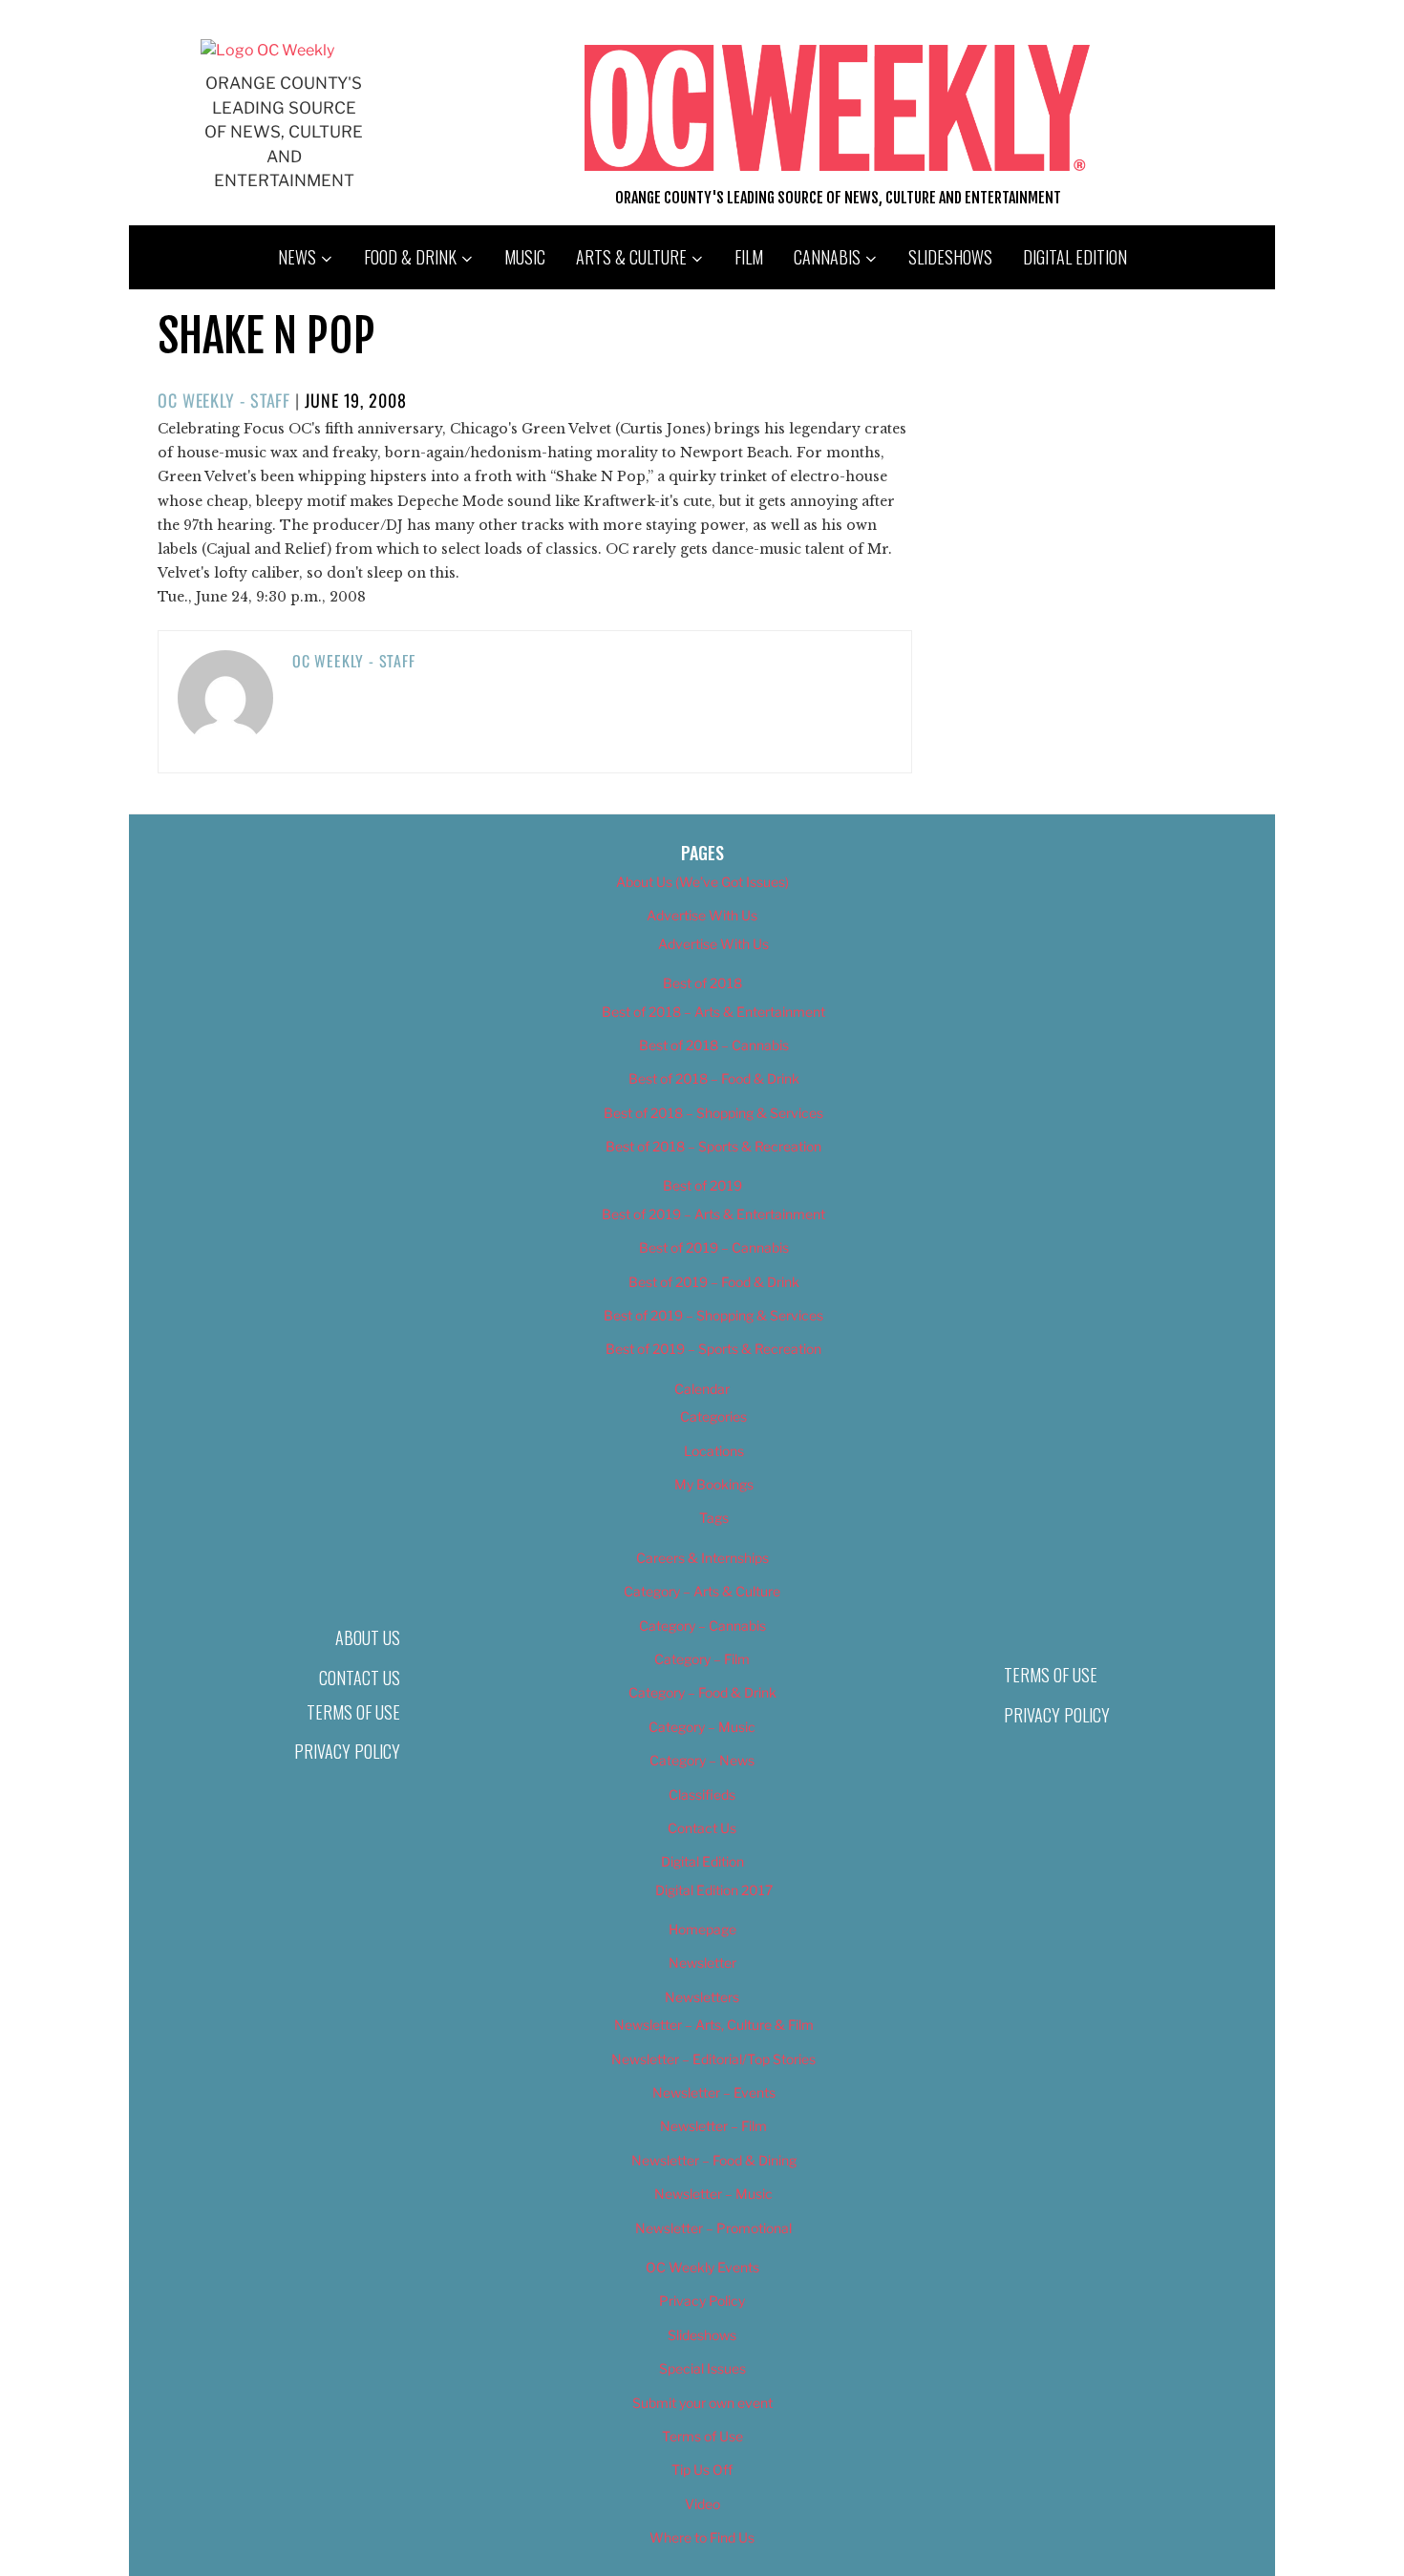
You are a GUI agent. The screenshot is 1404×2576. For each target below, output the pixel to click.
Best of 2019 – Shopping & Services (713, 1315)
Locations (714, 1451)
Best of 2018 (702, 983)
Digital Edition (1075, 257)
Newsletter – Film (713, 2126)
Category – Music (702, 1727)
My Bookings (714, 1484)
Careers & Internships (702, 1558)
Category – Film (702, 1659)
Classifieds (702, 1795)
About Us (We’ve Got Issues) (702, 882)
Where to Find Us (702, 2537)
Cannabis (827, 257)
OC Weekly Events (702, 2267)
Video (702, 2504)
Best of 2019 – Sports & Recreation (713, 1349)
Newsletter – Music (713, 2194)
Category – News (702, 1760)
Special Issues (702, 2368)
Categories (713, 1416)
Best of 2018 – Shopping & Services (713, 1113)
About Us (368, 1637)
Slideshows (950, 257)
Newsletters (702, 1997)
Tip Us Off (702, 2470)
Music (525, 257)
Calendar (702, 1389)
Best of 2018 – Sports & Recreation (713, 1146)
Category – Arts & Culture (702, 1591)
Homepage (702, 1929)
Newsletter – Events (714, 2092)
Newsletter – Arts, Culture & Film (714, 2025)
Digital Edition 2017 (714, 1890)
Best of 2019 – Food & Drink (714, 1282)
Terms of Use (353, 1712)
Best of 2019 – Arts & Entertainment (713, 1214)
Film (749, 257)
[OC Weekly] (267, 50)
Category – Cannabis (702, 1626)
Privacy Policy (347, 1751)
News (297, 257)
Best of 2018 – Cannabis (714, 1045)
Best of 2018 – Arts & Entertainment (713, 1012)
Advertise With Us (702, 915)
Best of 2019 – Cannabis (714, 1247)
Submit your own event (702, 2403)
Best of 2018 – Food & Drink (714, 1078)
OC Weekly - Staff (224, 400)
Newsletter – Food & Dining (714, 2160)
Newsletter (702, 1963)
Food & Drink (410, 257)
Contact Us (360, 1678)
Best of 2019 (702, 1185)
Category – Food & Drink (702, 1692)
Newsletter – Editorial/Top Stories (713, 2059)
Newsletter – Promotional (713, 2228)
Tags (714, 1518)
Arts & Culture (631, 257)
